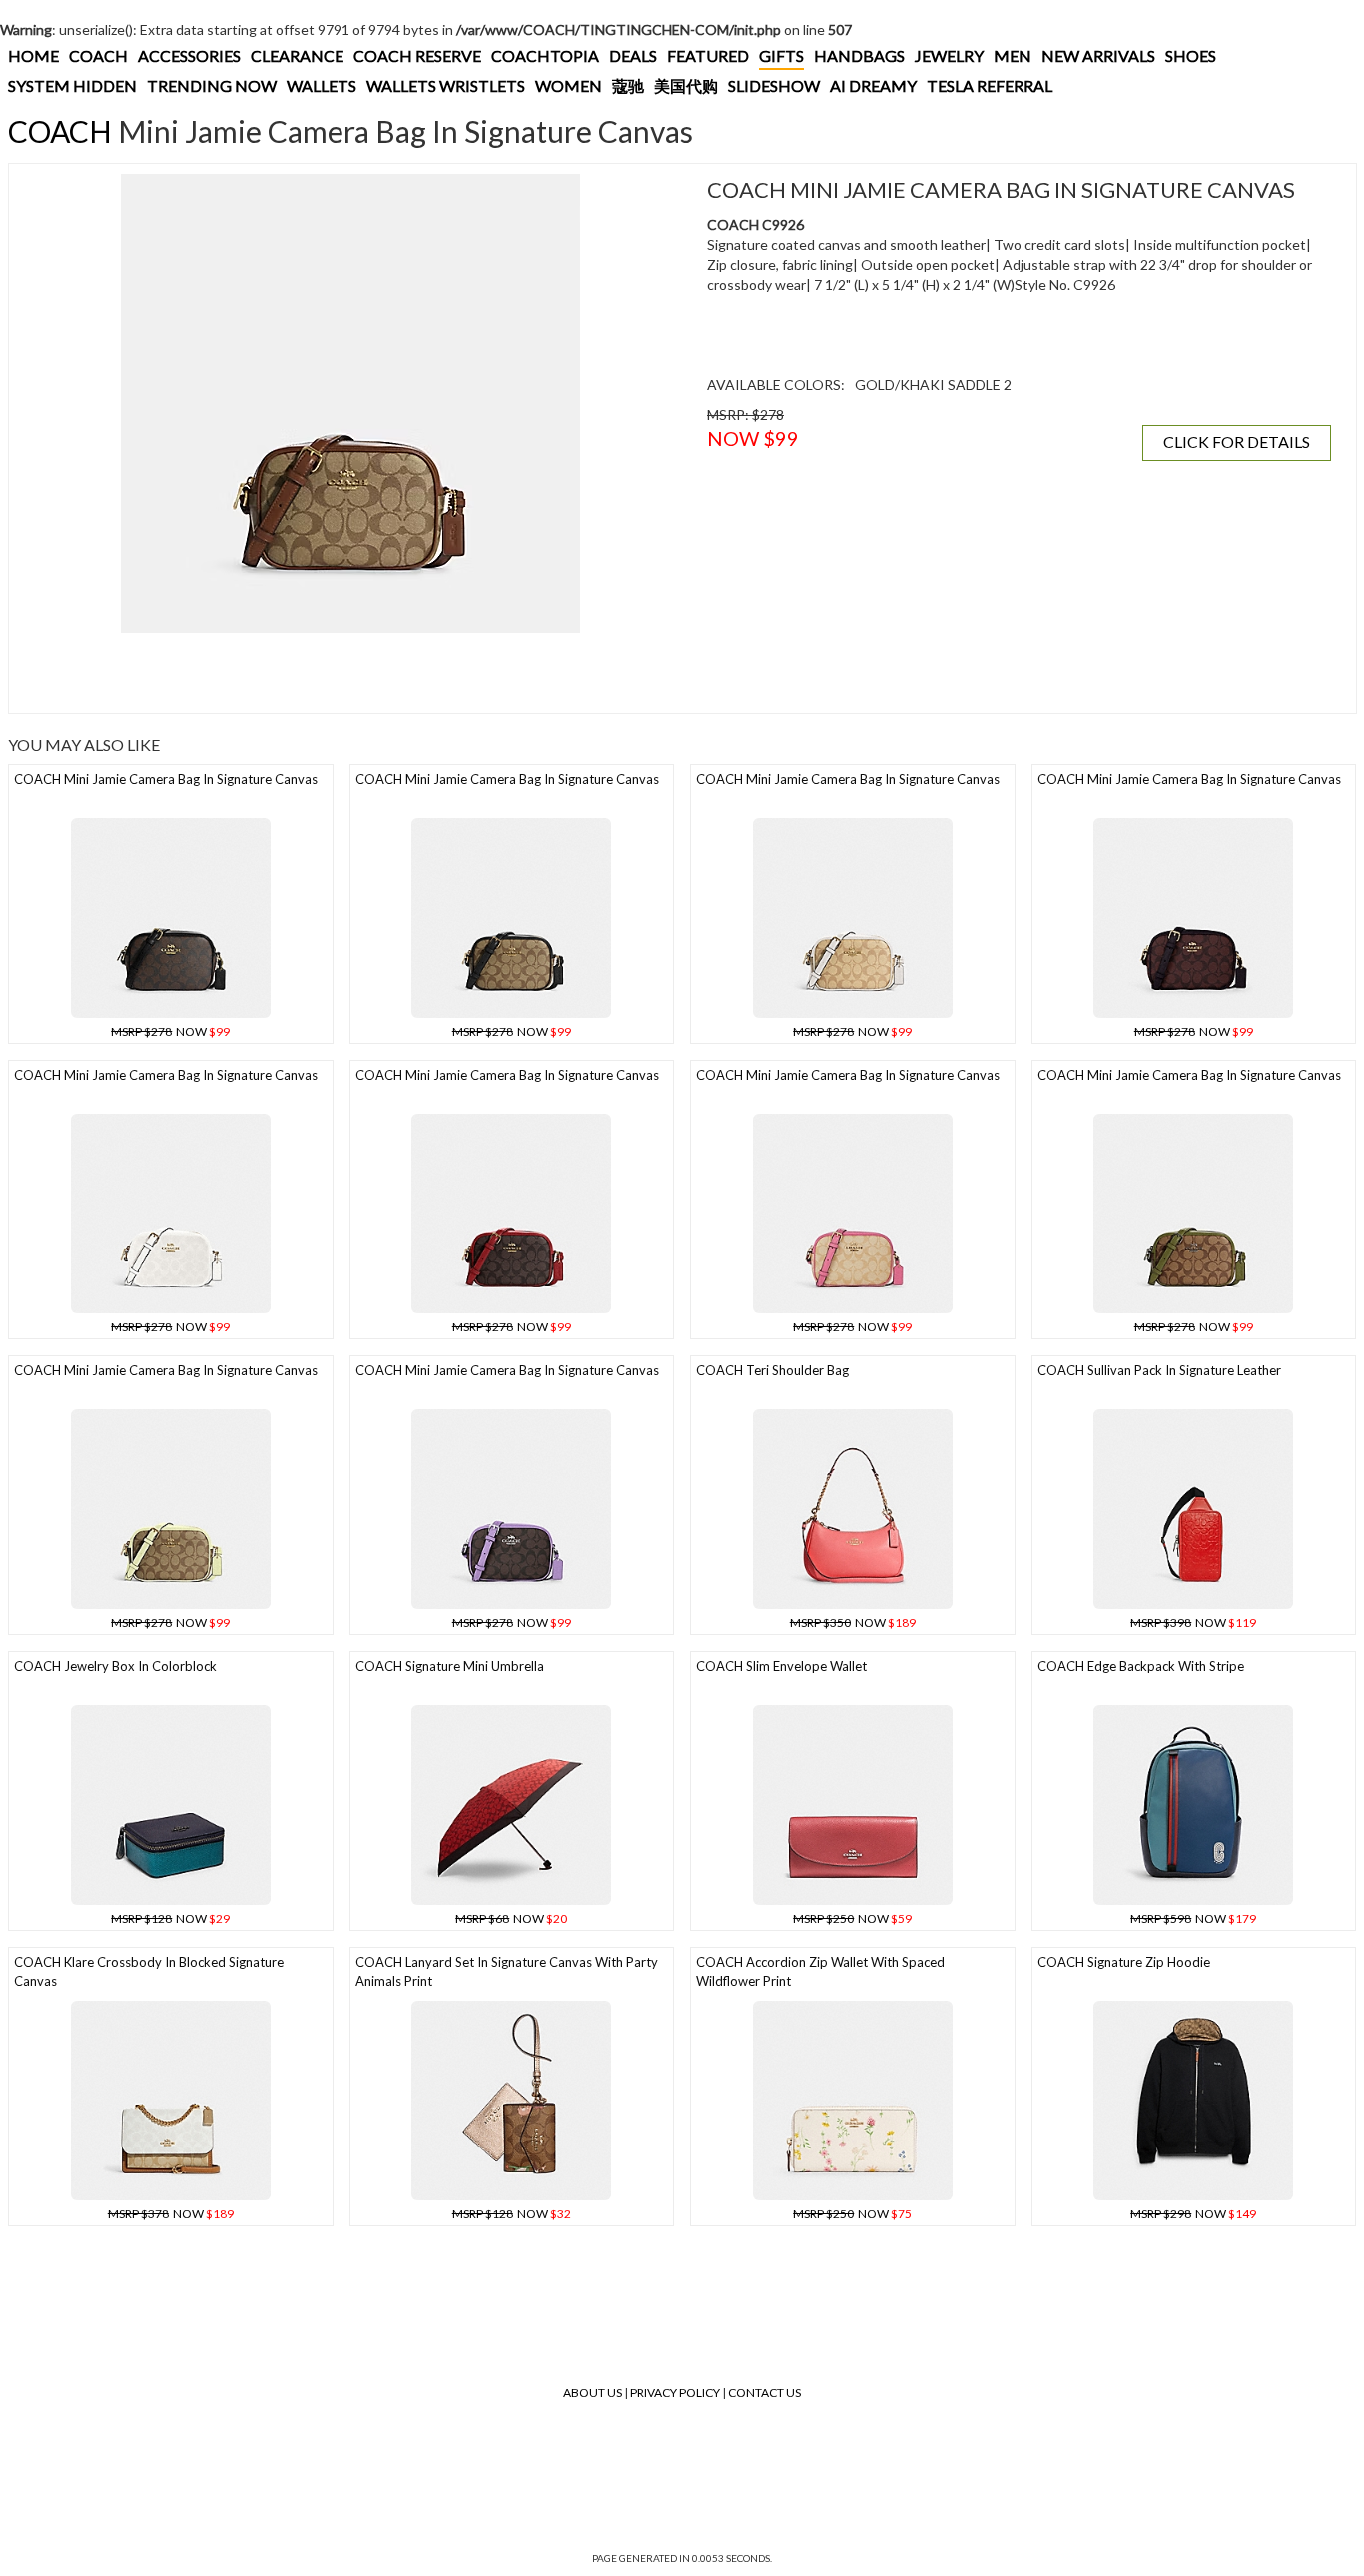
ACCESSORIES (189, 55)
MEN (1013, 55)
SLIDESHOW (774, 85)
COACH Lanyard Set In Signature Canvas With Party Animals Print (507, 1971)
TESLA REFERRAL (990, 85)
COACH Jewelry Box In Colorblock (115, 1666)
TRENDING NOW (212, 85)
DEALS (633, 55)
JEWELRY (949, 55)
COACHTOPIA (545, 55)
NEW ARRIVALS (1098, 55)
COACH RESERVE (417, 55)
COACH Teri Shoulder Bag (772, 1370)
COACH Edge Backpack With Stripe (1141, 1666)
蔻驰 (628, 85)
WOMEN (569, 85)
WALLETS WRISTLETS (446, 85)
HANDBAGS (859, 55)
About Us (593, 2393)
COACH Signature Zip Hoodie (1124, 1962)
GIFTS (781, 55)
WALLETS (322, 85)
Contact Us (764, 2393)
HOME (33, 55)
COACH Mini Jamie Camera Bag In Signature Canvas (166, 779)
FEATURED (708, 55)
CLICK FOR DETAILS (1237, 442)
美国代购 (686, 85)
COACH (98, 55)
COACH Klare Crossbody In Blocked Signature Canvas (149, 1971)
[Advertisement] (350, 673)
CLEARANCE (297, 55)
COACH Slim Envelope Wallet (781, 1666)
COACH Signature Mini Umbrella (450, 1666)
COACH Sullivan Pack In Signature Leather (1159, 1370)
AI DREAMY (873, 85)
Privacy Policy (675, 2393)
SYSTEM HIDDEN (72, 85)
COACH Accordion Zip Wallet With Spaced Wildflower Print (820, 1971)
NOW (170, 1031)
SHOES (1191, 55)
